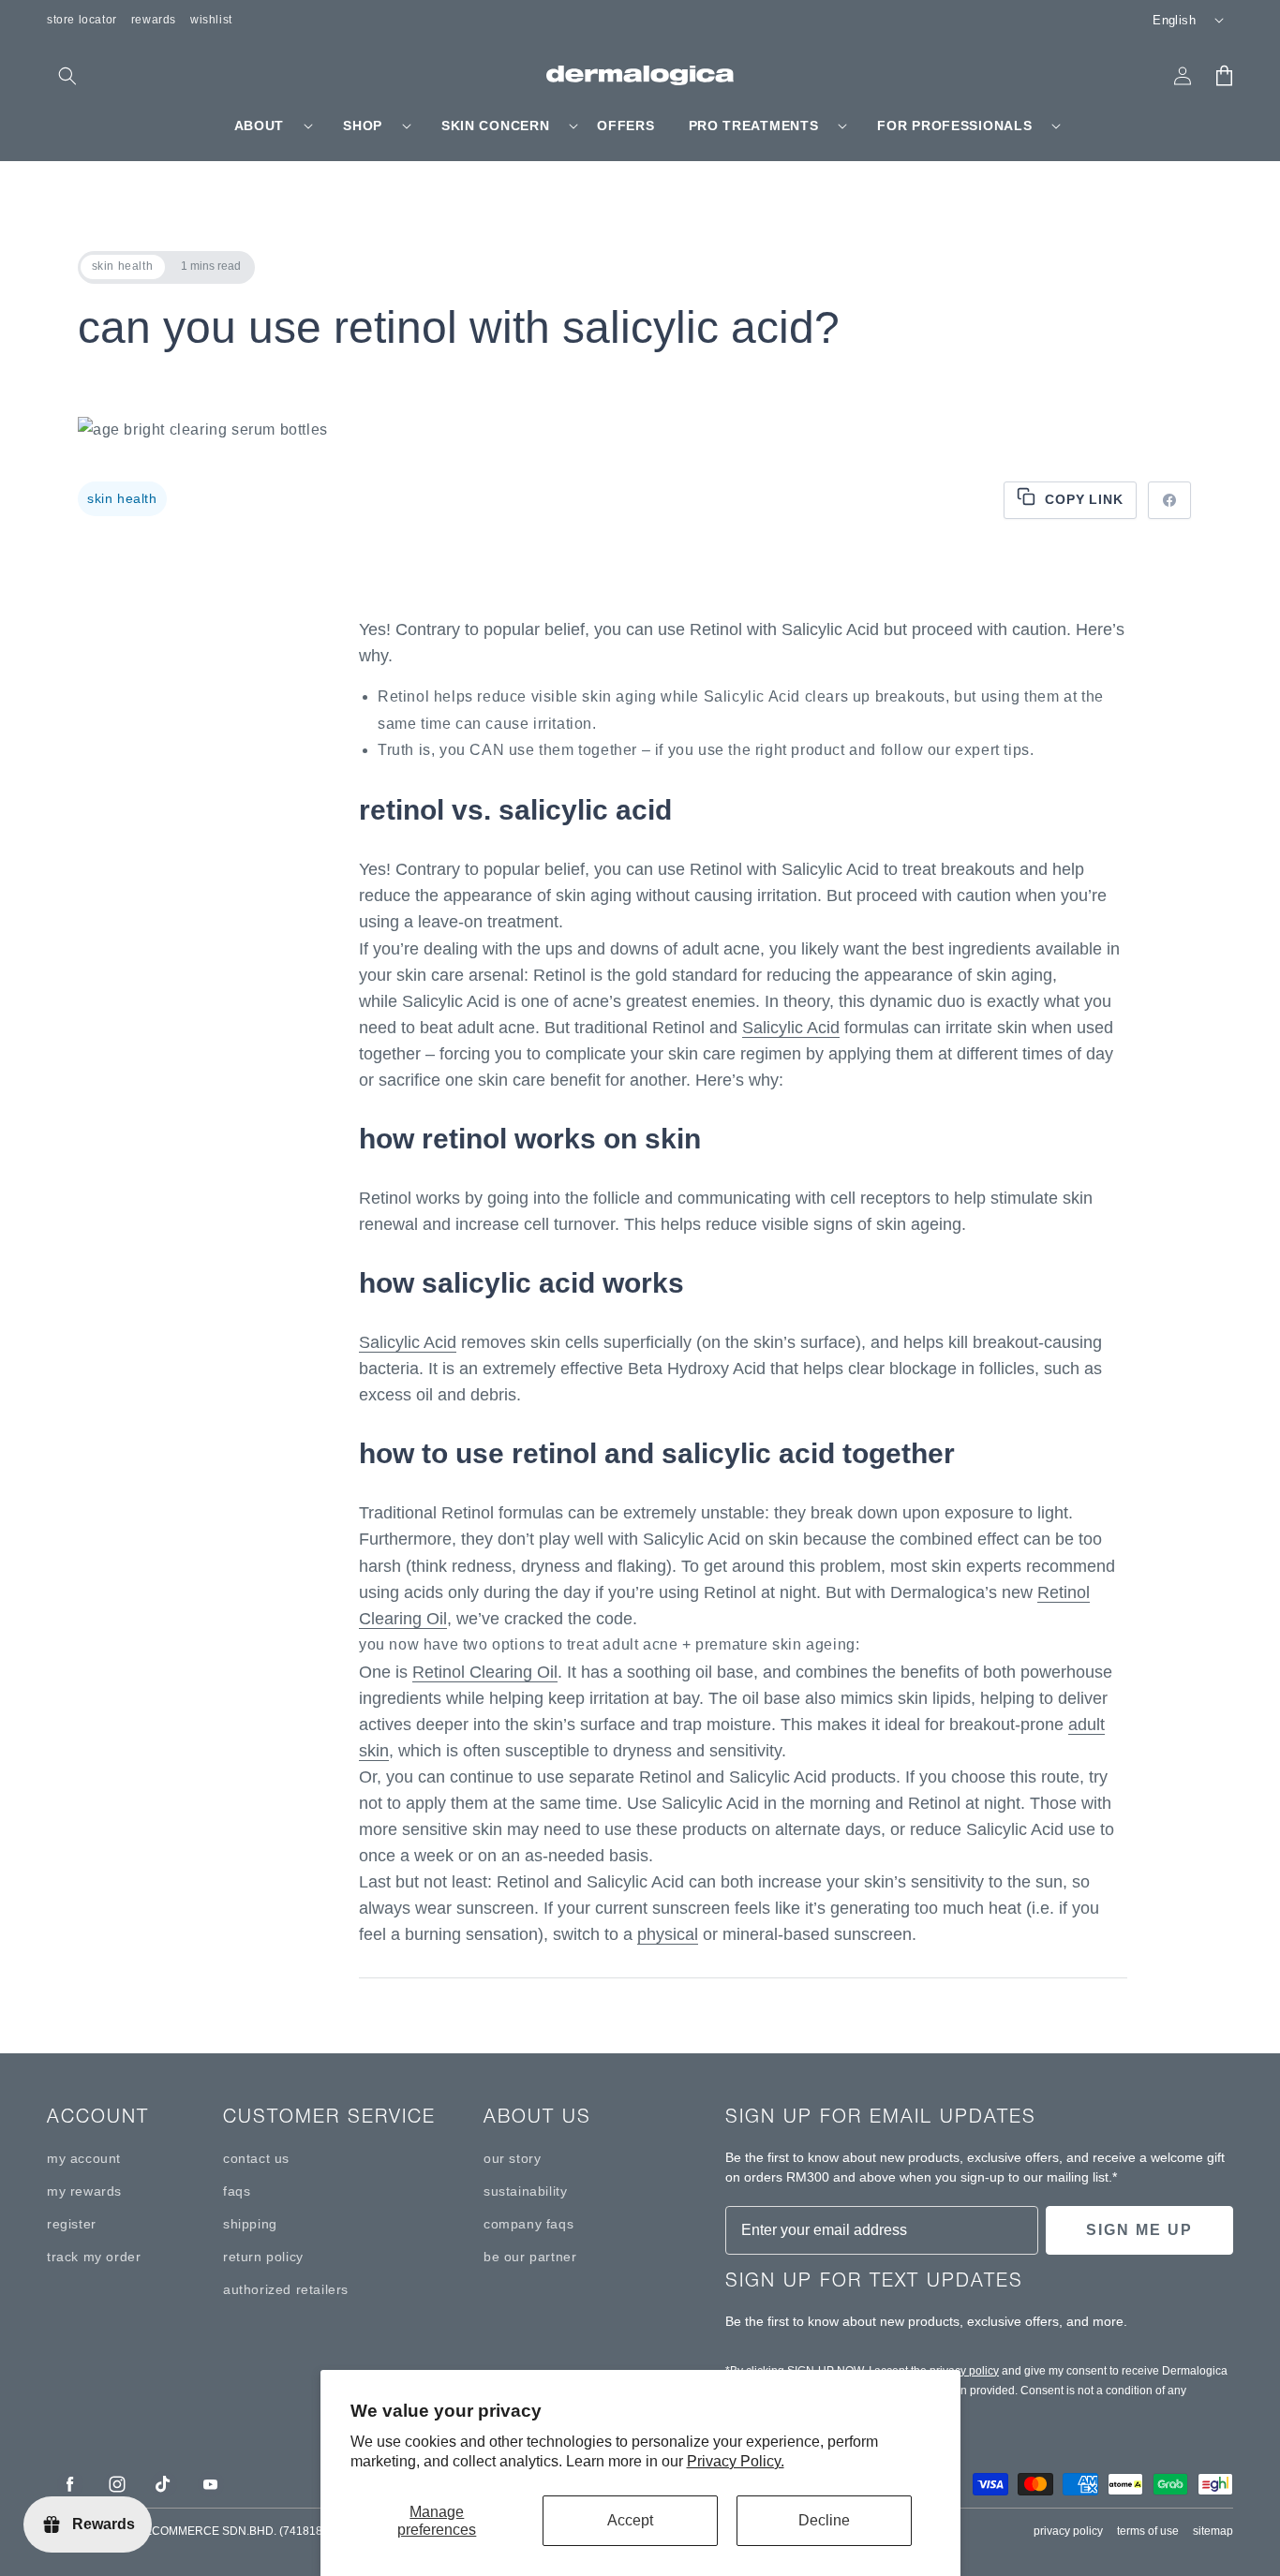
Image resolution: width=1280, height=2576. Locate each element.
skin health (122, 498)
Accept (630, 2520)
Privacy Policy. (736, 2461)
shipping (250, 2224)
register (72, 2224)
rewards (154, 20)
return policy (263, 2257)
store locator (82, 20)
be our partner (530, 2257)
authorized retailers (286, 2289)
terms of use (1148, 2531)
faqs (237, 2191)
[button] (67, 76)
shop (363, 126)
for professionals (954, 126)
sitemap (1213, 2531)
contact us (256, 2158)
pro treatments (754, 126)
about (260, 126)
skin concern (495, 126)
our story (512, 2158)
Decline (824, 2520)
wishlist (211, 20)
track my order (94, 2257)
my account (84, 2158)
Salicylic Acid (791, 1028)
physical (668, 1934)
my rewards (84, 2191)
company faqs (528, 2224)
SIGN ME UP (1139, 2230)
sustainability (525, 2191)
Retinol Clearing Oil (485, 1672)
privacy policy (964, 2371)
